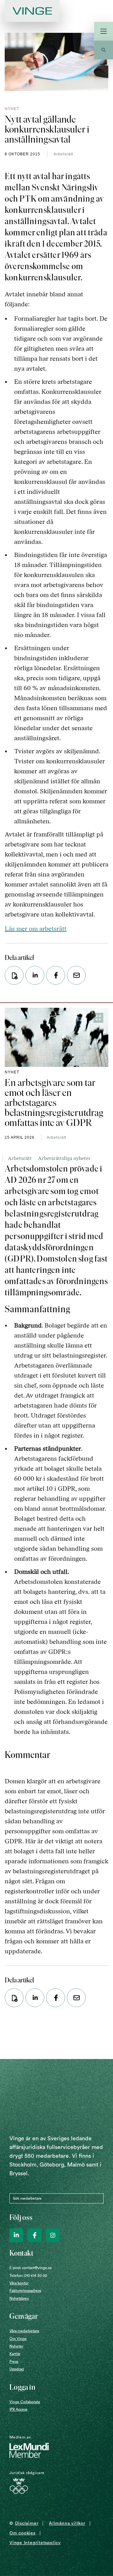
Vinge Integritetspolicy (35, 2543)
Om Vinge (18, 2339)
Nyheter (16, 2346)
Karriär (15, 2354)
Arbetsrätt (63, 154)
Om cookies (22, 2533)
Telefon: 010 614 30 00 (28, 2276)
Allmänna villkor (67, 2523)
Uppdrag (17, 2369)
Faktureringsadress (25, 2291)
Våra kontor (19, 2283)
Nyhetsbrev (19, 2298)
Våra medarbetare (24, 2331)
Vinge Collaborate (25, 2402)
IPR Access (18, 2409)
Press (14, 2362)
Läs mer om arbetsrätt (36, 929)
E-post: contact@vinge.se (31, 2268)
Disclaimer (27, 2523)
